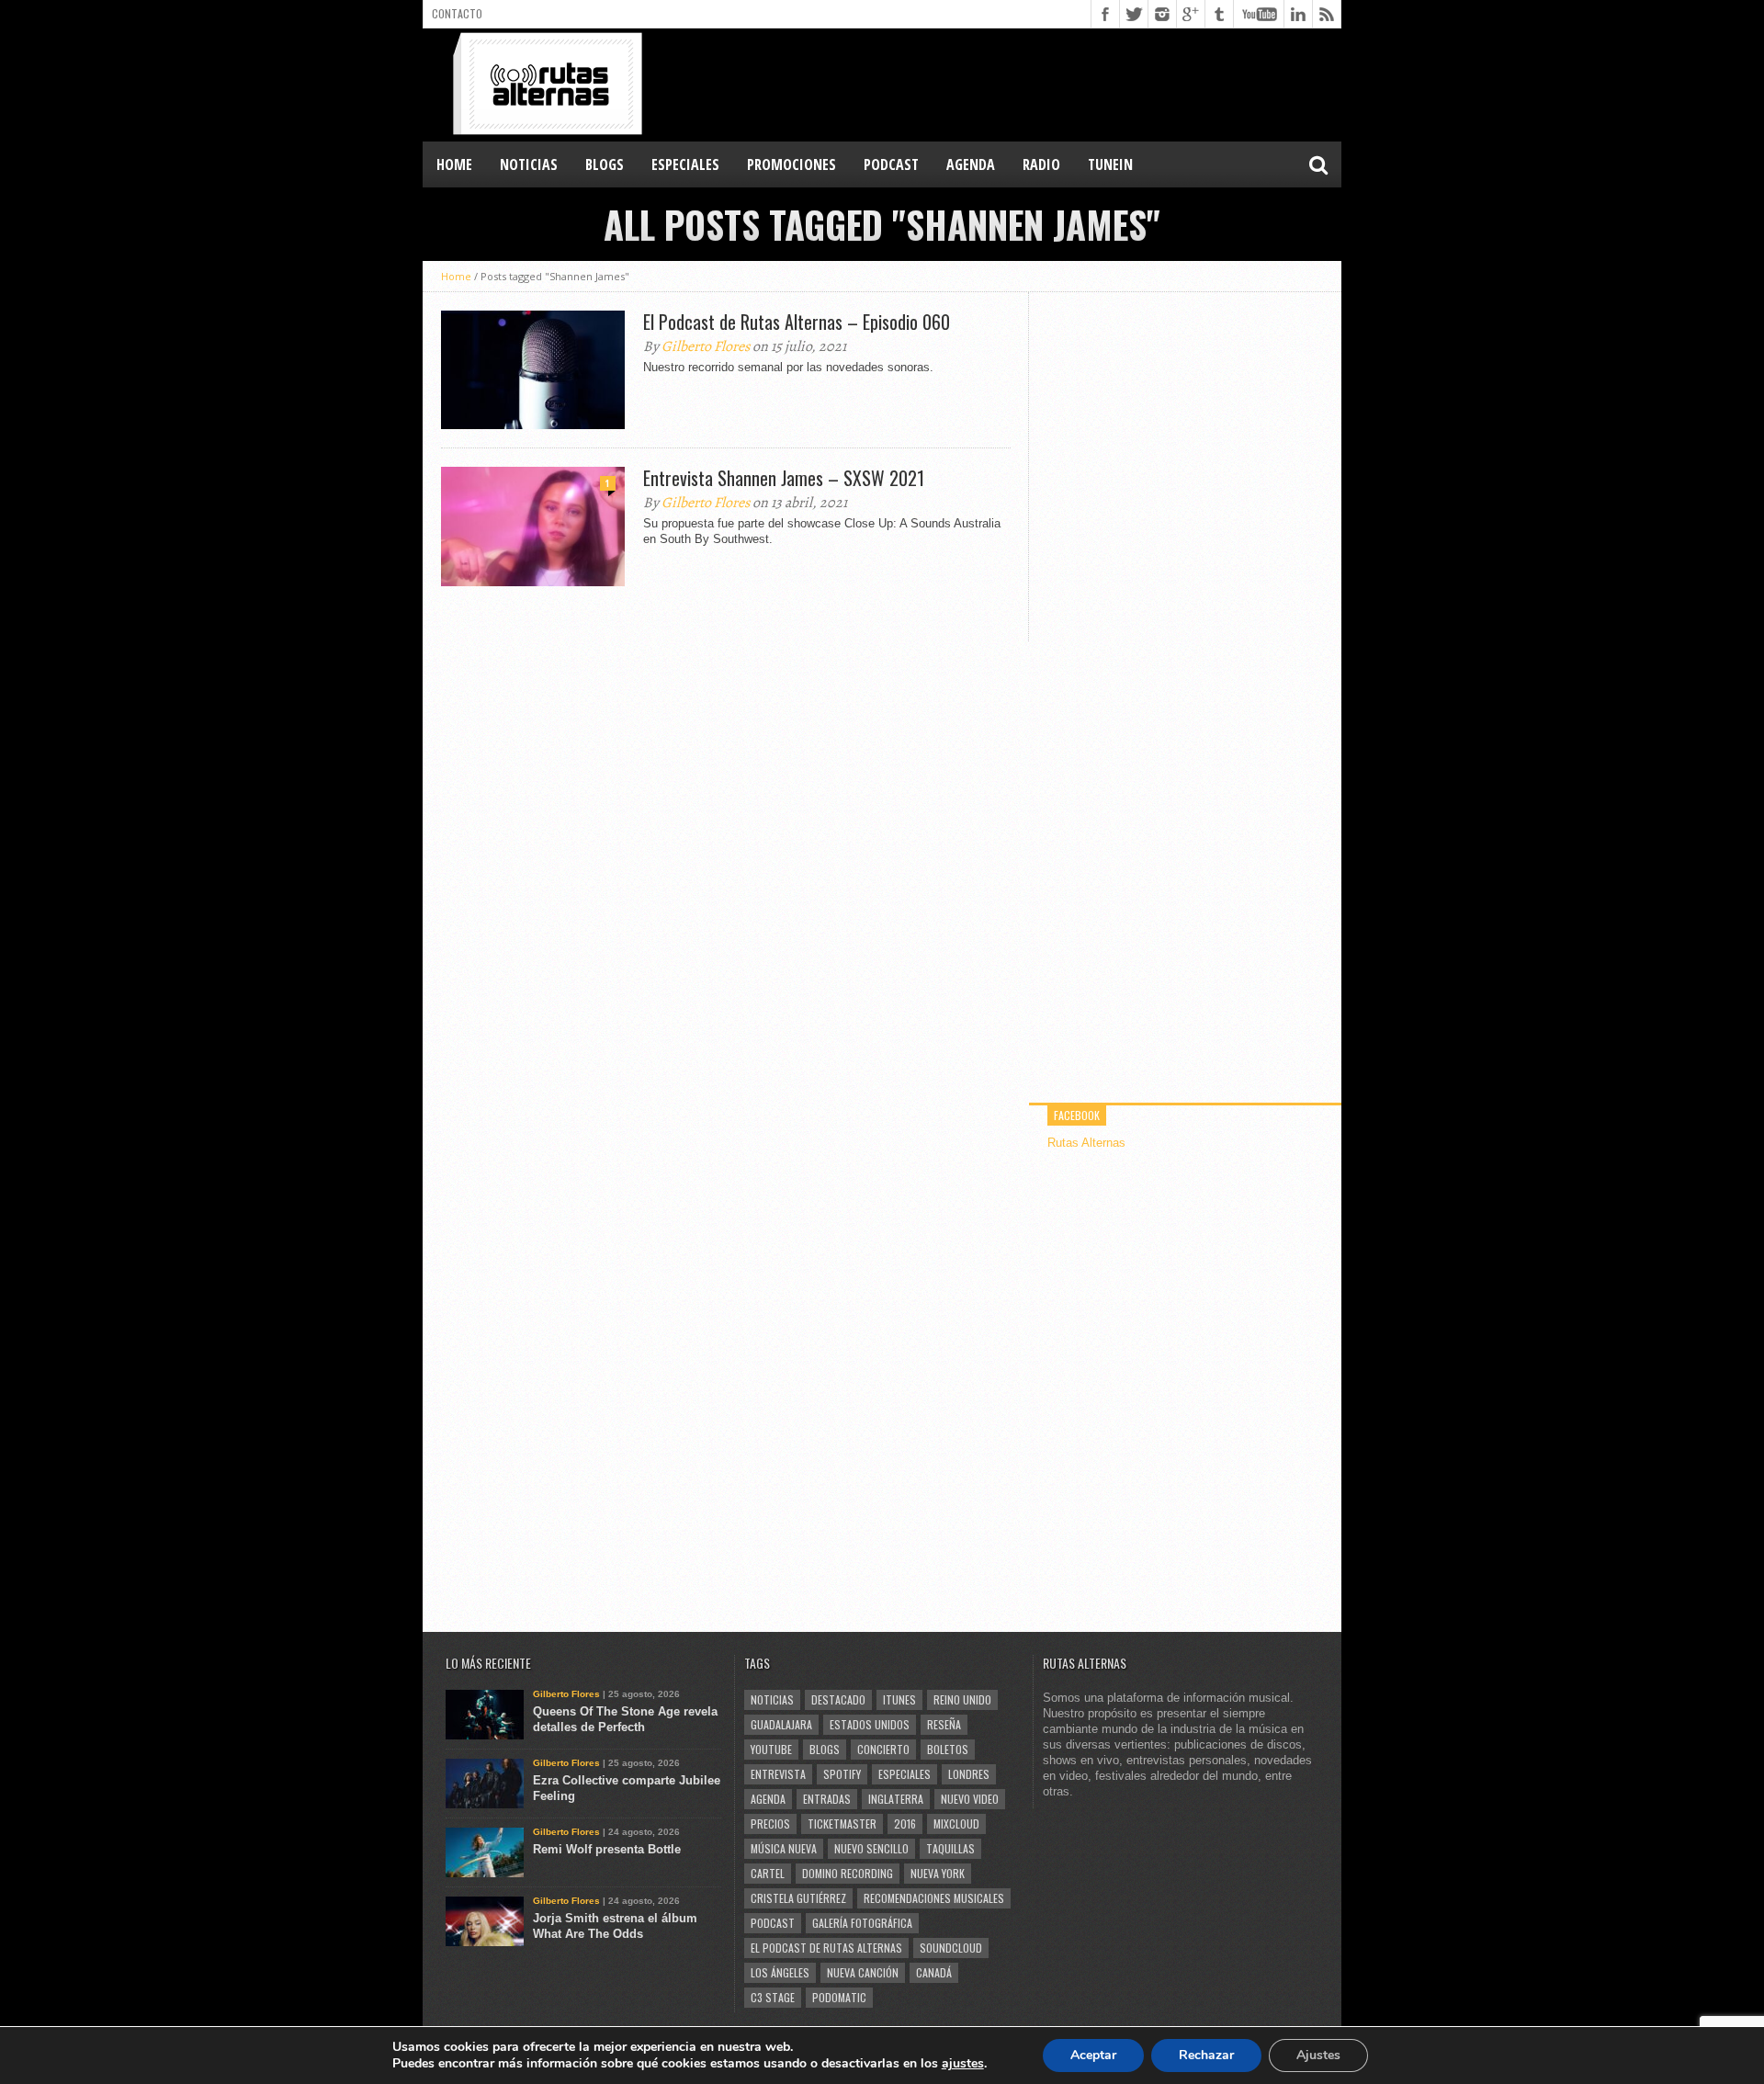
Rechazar (1206, 2055)
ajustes (963, 2064)
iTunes (899, 1699)
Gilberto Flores (706, 346)
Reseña (944, 1724)
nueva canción (863, 1972)
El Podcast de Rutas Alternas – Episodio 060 (797, 322)
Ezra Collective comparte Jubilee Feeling (627, 1788)
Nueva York (938, 1873)
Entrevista (778, 1774)
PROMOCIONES (792, 164)
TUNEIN (1110, 164)
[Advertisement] (1007, 84)
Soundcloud (951, 1948)
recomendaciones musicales (934, 1898)
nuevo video (970, 1799)
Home (454, 164)
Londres (969, 1774)
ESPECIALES (685, 164)
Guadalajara (781, 1724)
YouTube (771, 1749)
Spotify (842, 1774)
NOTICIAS (529, 164)
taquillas (950, 1848)
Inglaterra (896, 1799)
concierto (883, 1749)
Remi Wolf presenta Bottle (607, 1849)
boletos (948, 1749)
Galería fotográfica (862, 1923)
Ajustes (1318, 2055)
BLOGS (605, 164)
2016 (905, 1823)
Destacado (838, 1699)
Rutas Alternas (1086, 1143)
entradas (827, 1799)
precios (770, 1823)
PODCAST (891, 164)
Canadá (934, 1972)
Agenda (768, 1799)
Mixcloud (956, 1823)
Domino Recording (848, 1873)
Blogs (825, 1749)
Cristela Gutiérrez (798, 1898)
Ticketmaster (842, 1823)
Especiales (905, 1774)
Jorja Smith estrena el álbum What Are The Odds (615, 1926)
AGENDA (971, 164)
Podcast (773, 1923)
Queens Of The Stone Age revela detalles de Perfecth (625, 1719)
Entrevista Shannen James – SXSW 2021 (784, 478)
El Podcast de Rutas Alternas (826, 1948)
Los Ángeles (780, 1972)
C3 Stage (773, 1997)
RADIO (1041, 164)
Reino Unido (962, 1699)
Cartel (768, 1873)
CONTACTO (457, 13)
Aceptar (1093, 2055)
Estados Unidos (870, 1724)
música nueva (784, 1848)
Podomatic (839, 1997)
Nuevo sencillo (871, 1848)
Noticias (772, 1699)
